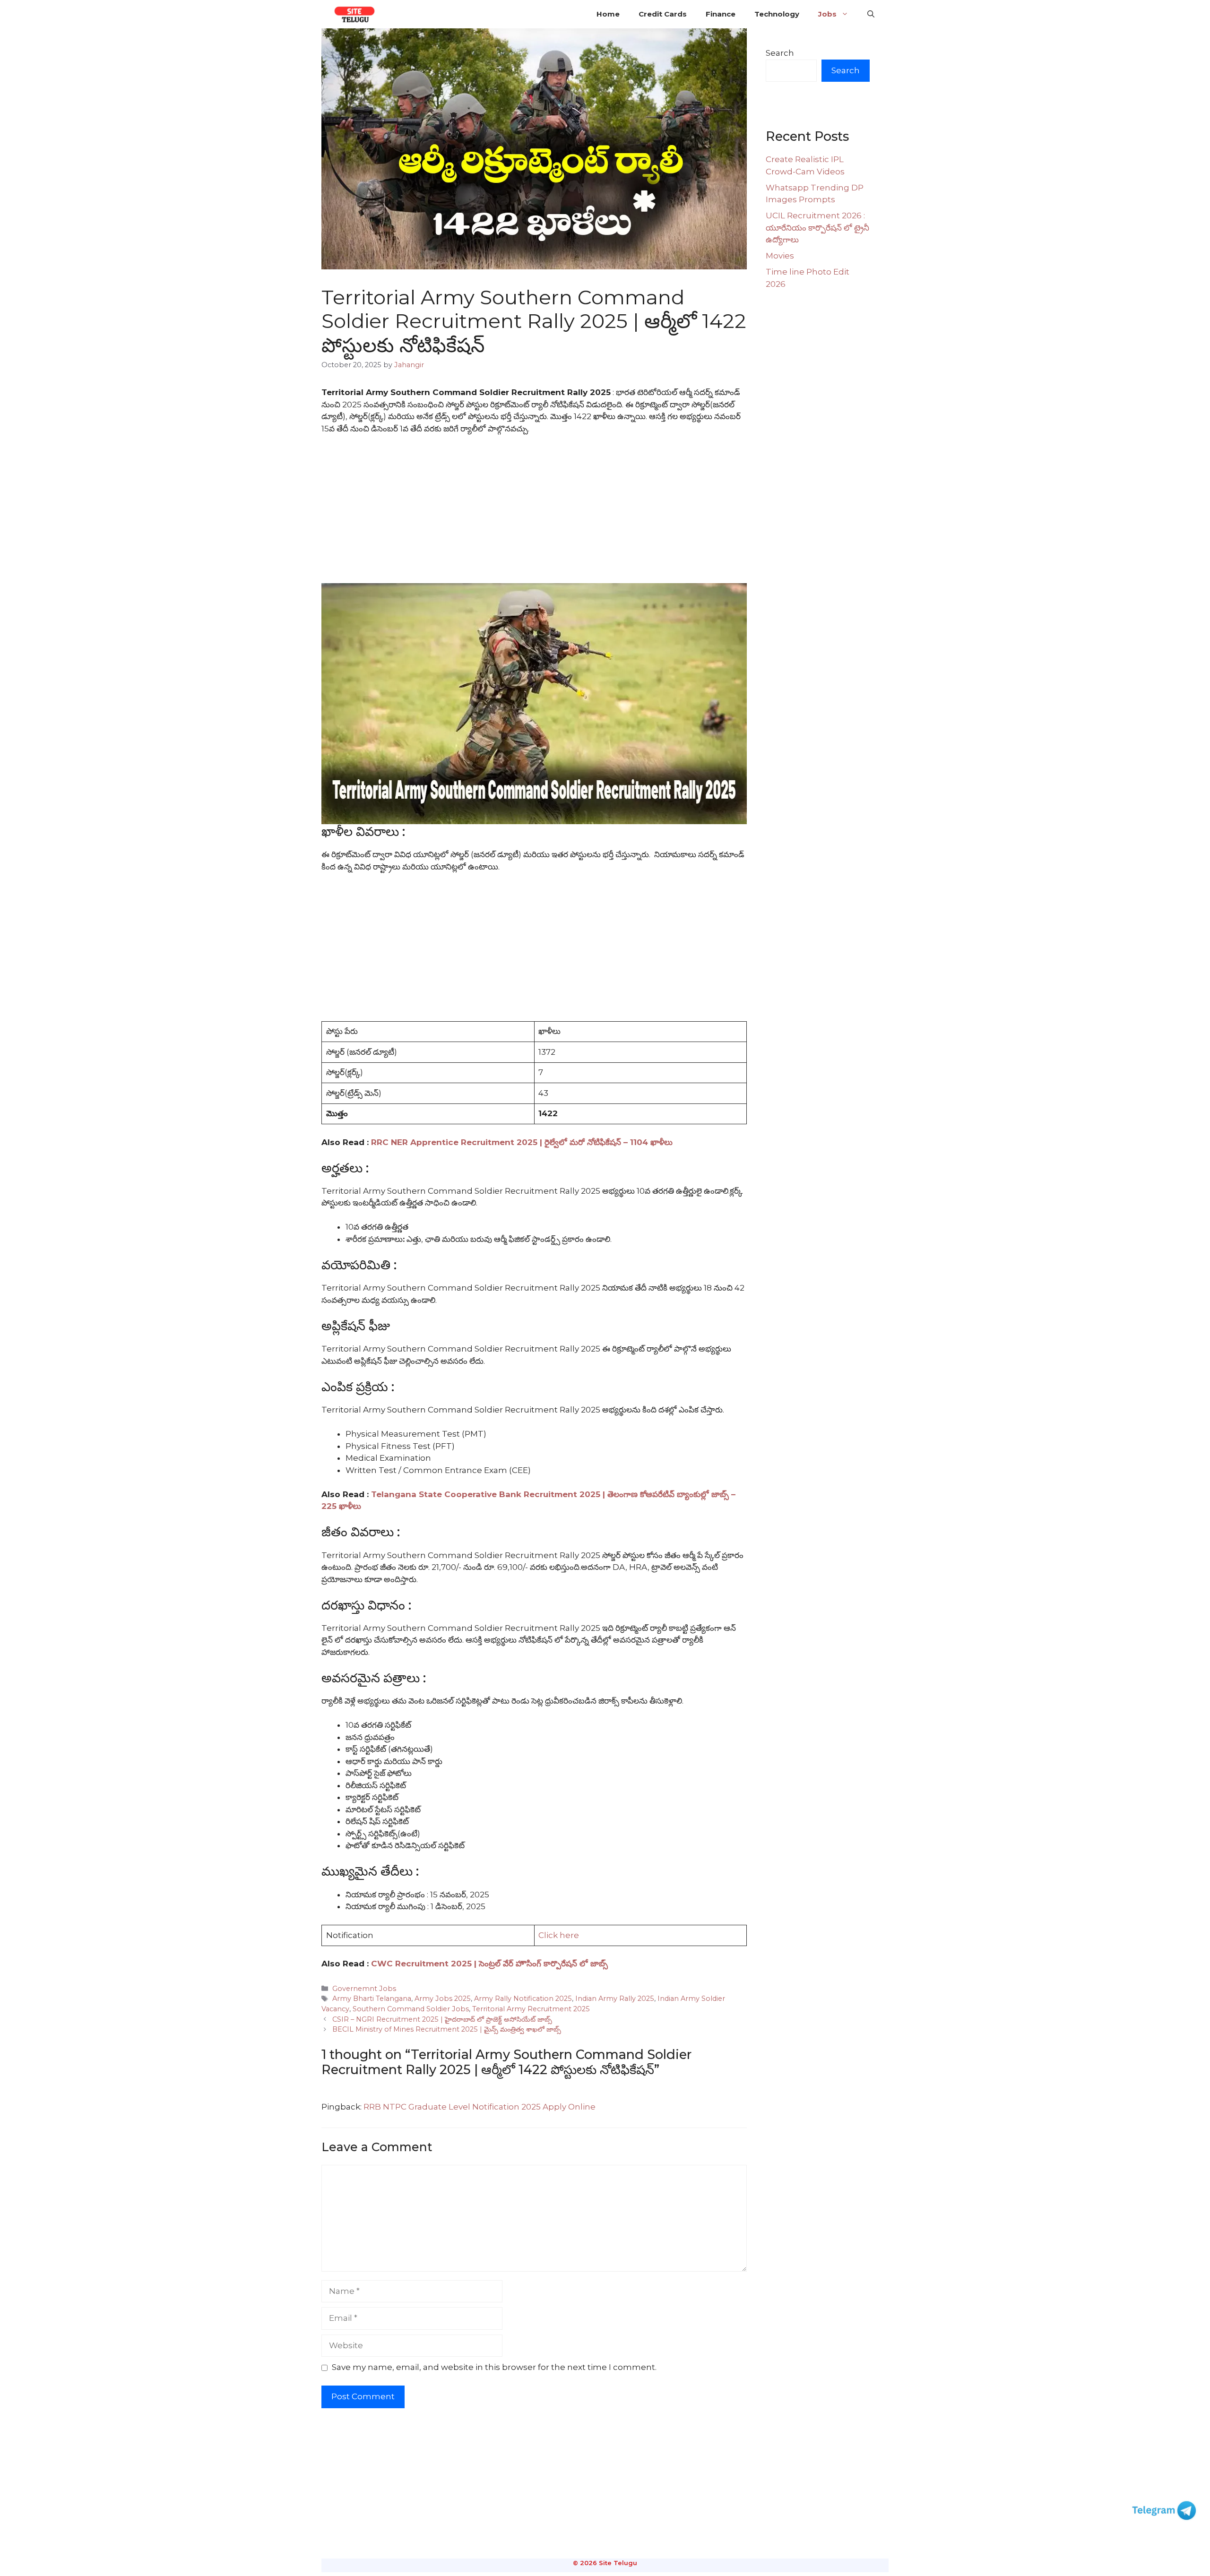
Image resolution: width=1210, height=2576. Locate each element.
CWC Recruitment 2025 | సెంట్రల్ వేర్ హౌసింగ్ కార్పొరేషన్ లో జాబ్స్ (489, 1964)
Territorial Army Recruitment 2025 (531, 2009)
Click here (559, 1935)
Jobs (827, 14)
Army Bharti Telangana (372, 1999)
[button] (871, 14)
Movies (780, 256)
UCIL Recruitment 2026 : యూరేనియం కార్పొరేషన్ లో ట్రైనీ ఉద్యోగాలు (817, 228)
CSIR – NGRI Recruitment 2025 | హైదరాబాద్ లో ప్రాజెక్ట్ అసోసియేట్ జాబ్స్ (442, 2019)
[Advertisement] (534, 513)
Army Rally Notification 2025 (523, 1999)
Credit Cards (663, 14)
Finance (721, 14)
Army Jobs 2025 (443, 1999)
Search (780, 53)
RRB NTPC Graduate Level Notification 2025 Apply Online (480, 2107)
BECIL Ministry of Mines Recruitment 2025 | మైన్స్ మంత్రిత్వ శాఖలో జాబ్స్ (447, 2029)
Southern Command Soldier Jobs (411, 2009)
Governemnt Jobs (364, 1989)
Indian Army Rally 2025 (615, 1999)
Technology (777, 14)
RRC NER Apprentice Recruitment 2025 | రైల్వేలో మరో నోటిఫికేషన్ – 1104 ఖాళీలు (522, 1142)
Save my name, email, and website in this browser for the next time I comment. (494, 2367)
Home (608, 14)
